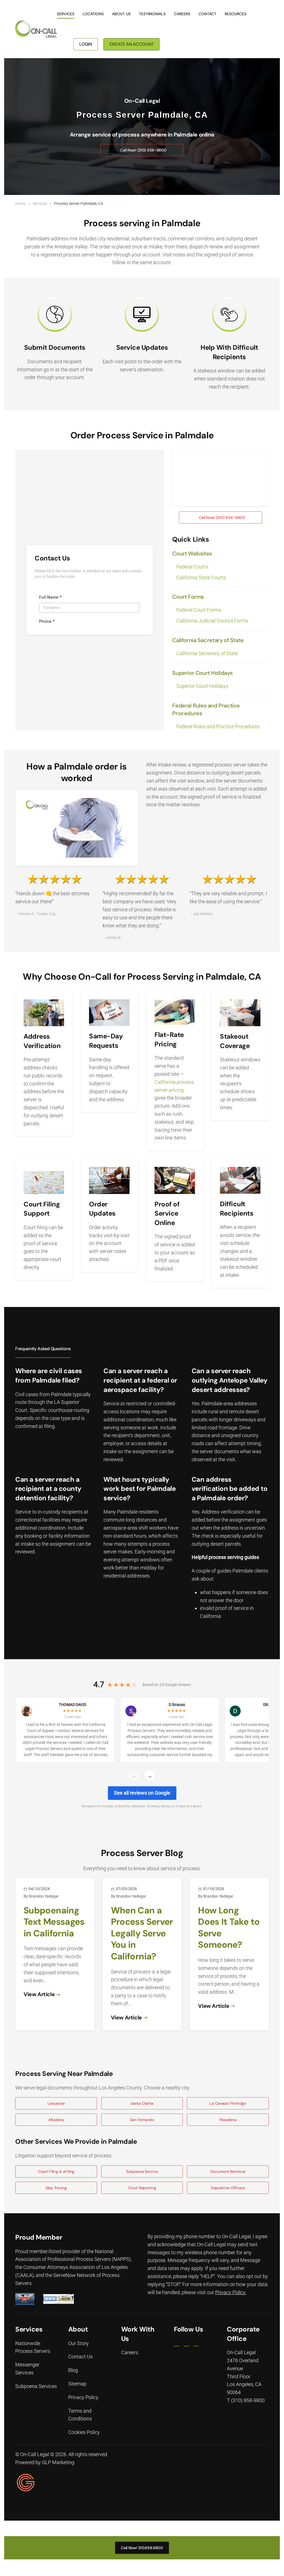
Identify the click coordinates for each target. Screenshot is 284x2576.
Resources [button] (235, 14)
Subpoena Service (142, 2171)
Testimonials (152, 14)
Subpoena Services (36, 2386)
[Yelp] (196, 2344)
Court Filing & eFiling (56, 2171)
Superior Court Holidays (202, 686)
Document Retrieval (228, 2171)
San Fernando (142, 2120)
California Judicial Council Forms (212, 621)
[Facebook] (177, 2344)
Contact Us (80, 2357)
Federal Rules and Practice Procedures (218, 726)
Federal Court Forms (199, 610)
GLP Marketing (58, 2462)
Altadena (56, 2120)
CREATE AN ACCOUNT (132, 44)
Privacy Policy (230, 2292)
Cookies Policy (84, 2432)
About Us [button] (121, 14)
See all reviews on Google (142, 1793)
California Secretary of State (207, 653)
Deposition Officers (228, 2188)
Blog (73, 2370)
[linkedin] (186, 2344)
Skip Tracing (56, 2188)
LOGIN (86, 44)
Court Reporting (142, 2188)
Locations (93, 14)
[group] (142, 1731)
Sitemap (77, 2384)
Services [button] (66, 14)
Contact (207, 14)
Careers (182, 14)
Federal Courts (192, 567)
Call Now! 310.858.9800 (142, 2547)
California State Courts (201, 577)
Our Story (78, 2343)
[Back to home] (36, 29)
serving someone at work (131, 1427)
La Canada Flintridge (228, 2103)
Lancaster (56, 2103)
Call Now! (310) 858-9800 (143, 150)
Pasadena (228, 2120)
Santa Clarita (142, 2103)
